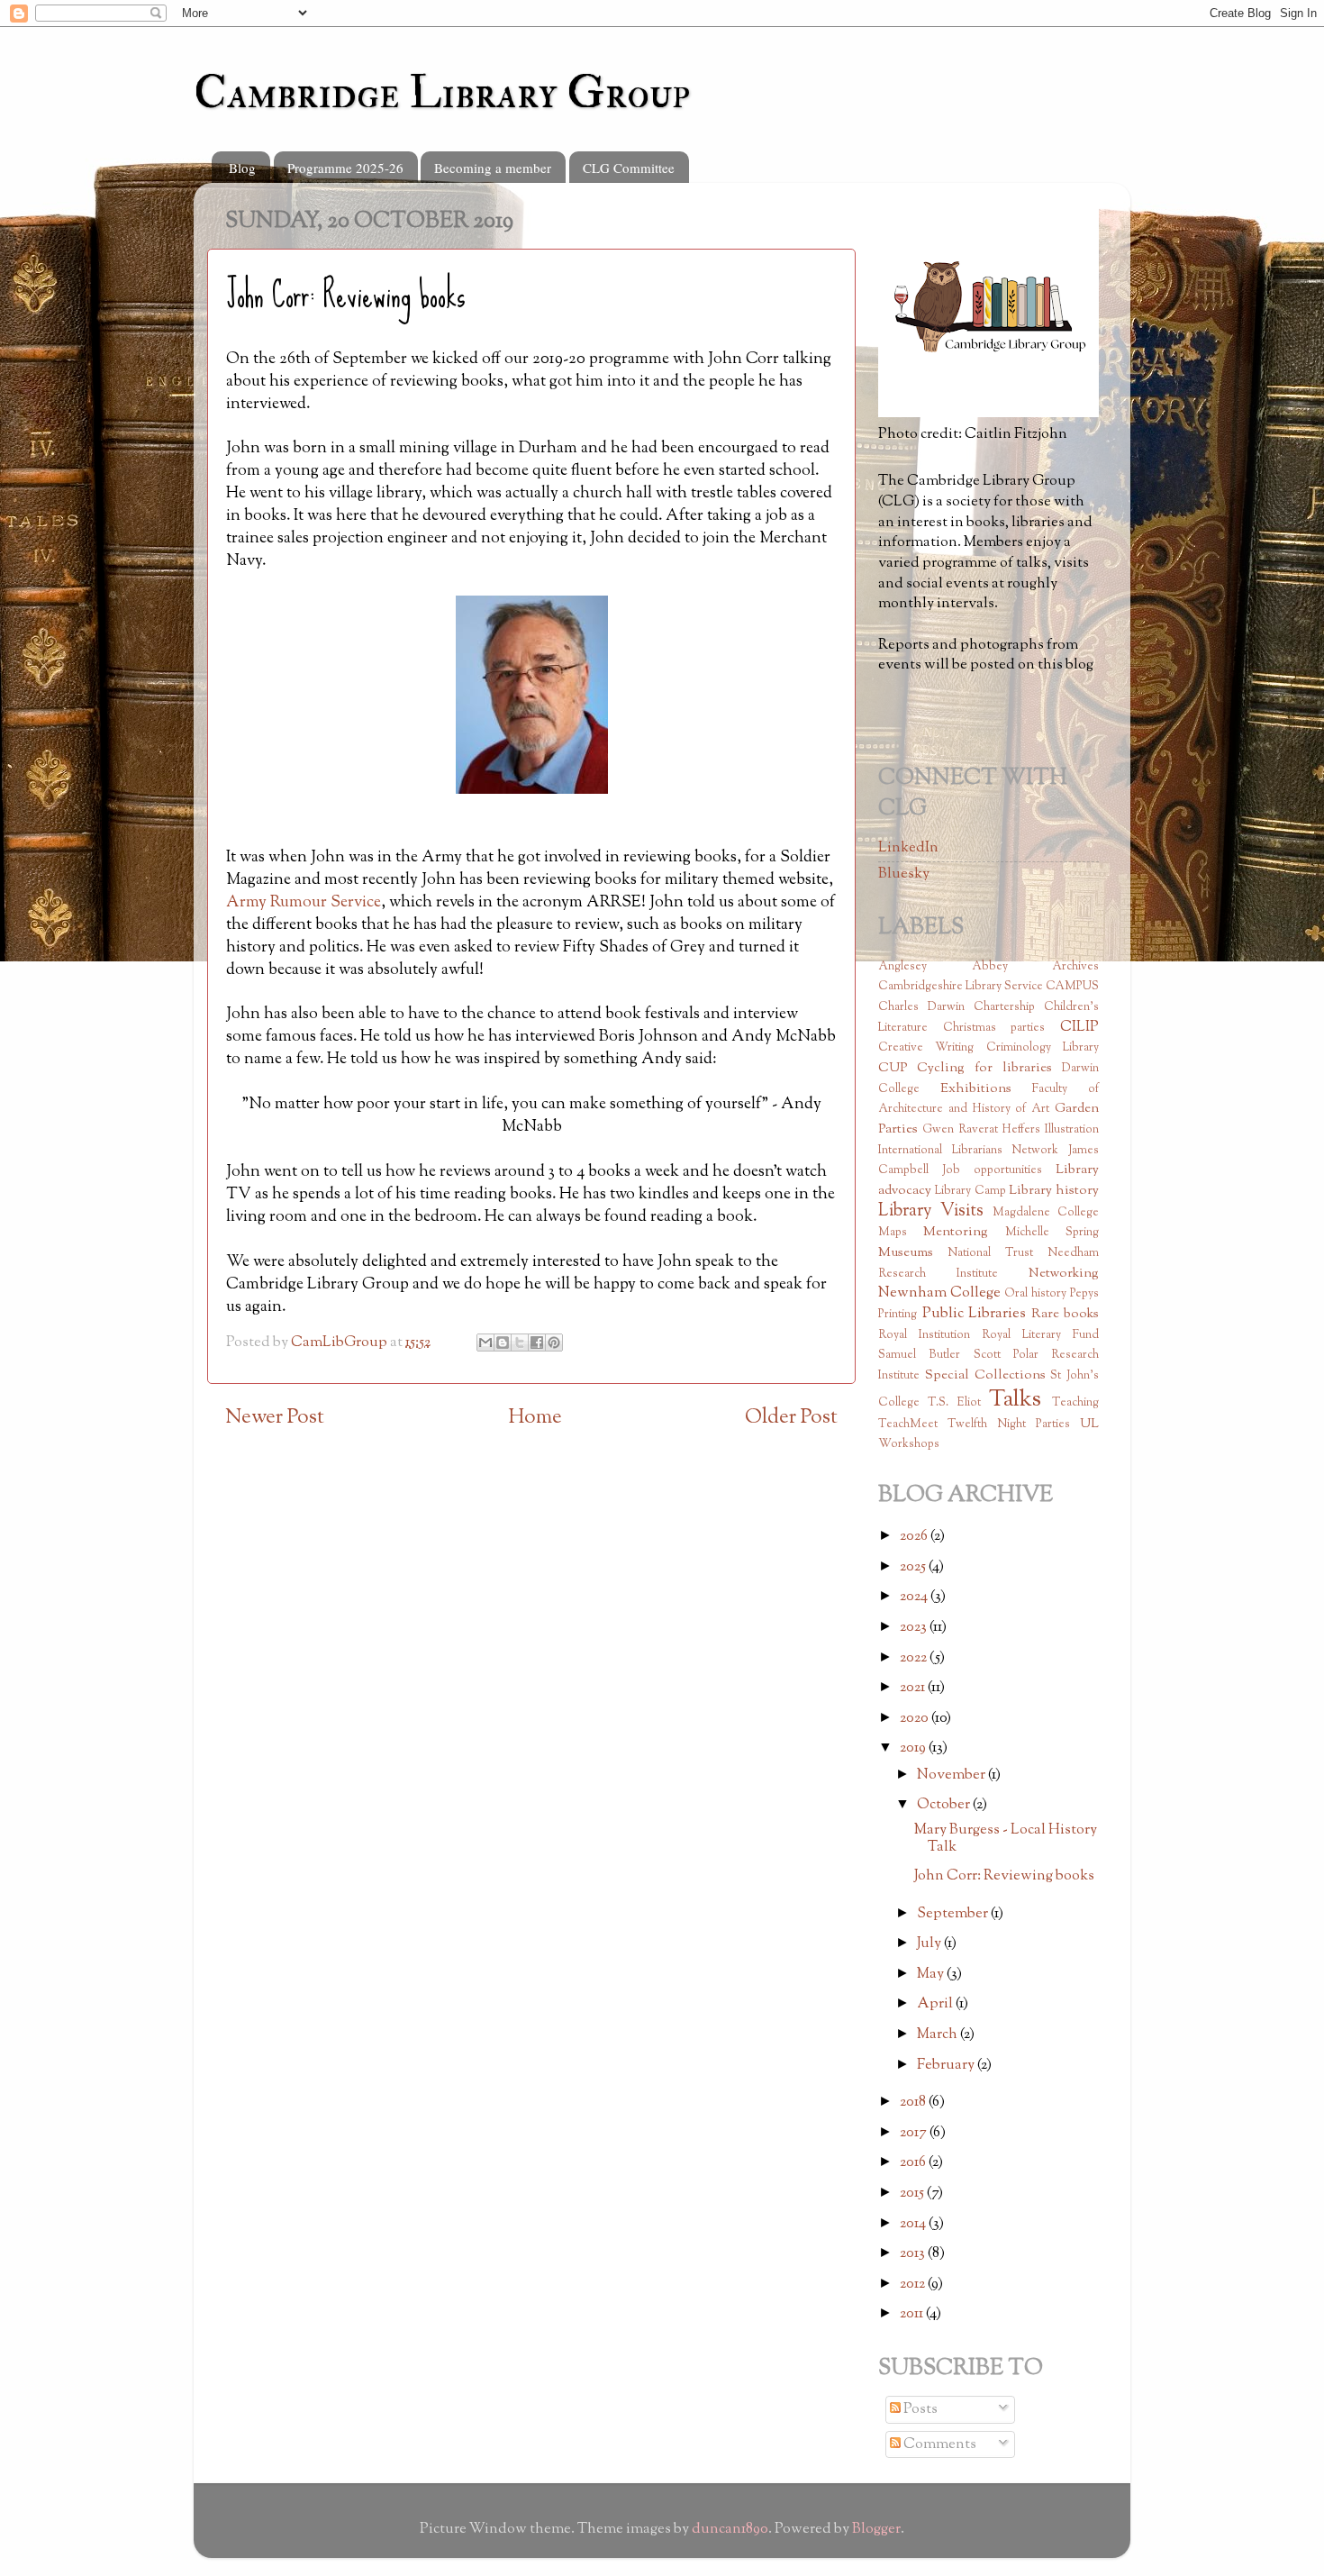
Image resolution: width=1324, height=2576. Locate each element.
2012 (914, 2284)
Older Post (791, 1418)
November (952, 1775)
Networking (1064, 1274)
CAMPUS (1072, 987)
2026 (915, 1536)
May (932, 1974)
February (947, 2065)
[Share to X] (520, 1343)
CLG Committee (629, 168)
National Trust (990, 1253)
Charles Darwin (921, 1007)
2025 (914, 1567)
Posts (919, 2409)
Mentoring (956, 1232)
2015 (913, 2193)
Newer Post (275, 1418)
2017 (915, 2133)
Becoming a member (493, 168)
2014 (914, 2224)
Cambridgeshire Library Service (961, 987)
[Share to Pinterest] (554, 1343)
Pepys (1084, 1294)
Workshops (909, 1444)
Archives (1075, 967)
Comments (939, 2444)
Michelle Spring (1052, 1233)
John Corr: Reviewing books (1004, 1876)
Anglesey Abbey (943, 967)
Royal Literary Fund (1040, 1335)
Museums (906, 1253)
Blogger (876, 2529)
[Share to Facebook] (537, 1343)
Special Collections (985, 1375)
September (954, 1914)
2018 (914, 2102)
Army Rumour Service (304, 903)
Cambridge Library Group (442, 93)
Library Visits (931, 1211)
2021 (914, 1688)
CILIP (1079, 1027)
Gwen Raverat (960, 1130)
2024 (915, 1597)
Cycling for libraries (984, 1068)
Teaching (1075, 1403)
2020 (916, 1718)
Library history (1054, 1191)
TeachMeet (908, 1425)
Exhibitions (976, 1089)
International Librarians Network (968, 1151)
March (939, 2034)
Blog (242, 168)
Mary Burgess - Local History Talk (1006, 1839)
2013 (914, 2253)
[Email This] (485, 1343)
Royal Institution (924, 1335)
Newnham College (939, 1293)
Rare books (1066, 1314)
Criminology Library (1043, 1048)
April (936, 2004)
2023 (915, 1627)
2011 (913, 2314)
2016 (914, 2162)
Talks (1015, 1400)
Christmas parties (994, 1028)
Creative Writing (926, 1048)
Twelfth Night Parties (1009, 1425)
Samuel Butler (919, 1355)
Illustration (1072, 1130)
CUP (893, 1068)
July (930, 1943)
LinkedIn (908, 848)
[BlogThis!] (503, 1343)
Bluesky (904, 874)
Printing (898, 1315)
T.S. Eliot (954, 1403)
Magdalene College (1046, 1213)
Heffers (1021, 1130)
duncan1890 (730, 2529)
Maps (893, 1233)
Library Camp (970, 1191)
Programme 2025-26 (345, 168)
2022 (915, 1658)
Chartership (1004, 1007)
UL (1089, 1424)
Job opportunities (992, 1170)
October (945, 1805)
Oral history (1035, 1294)
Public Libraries (975, 1314)
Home (535, 1418)
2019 (914, 1748)
